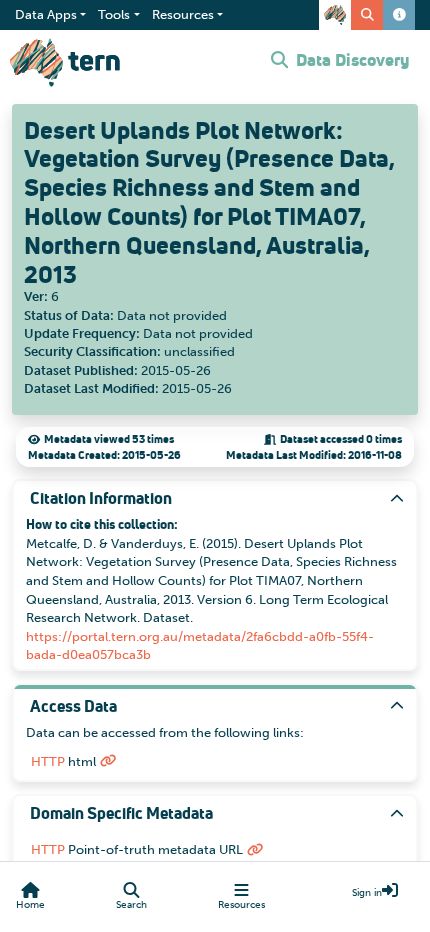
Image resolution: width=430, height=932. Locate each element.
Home (30, 905)
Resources (241, 905)
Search (131, 905)
